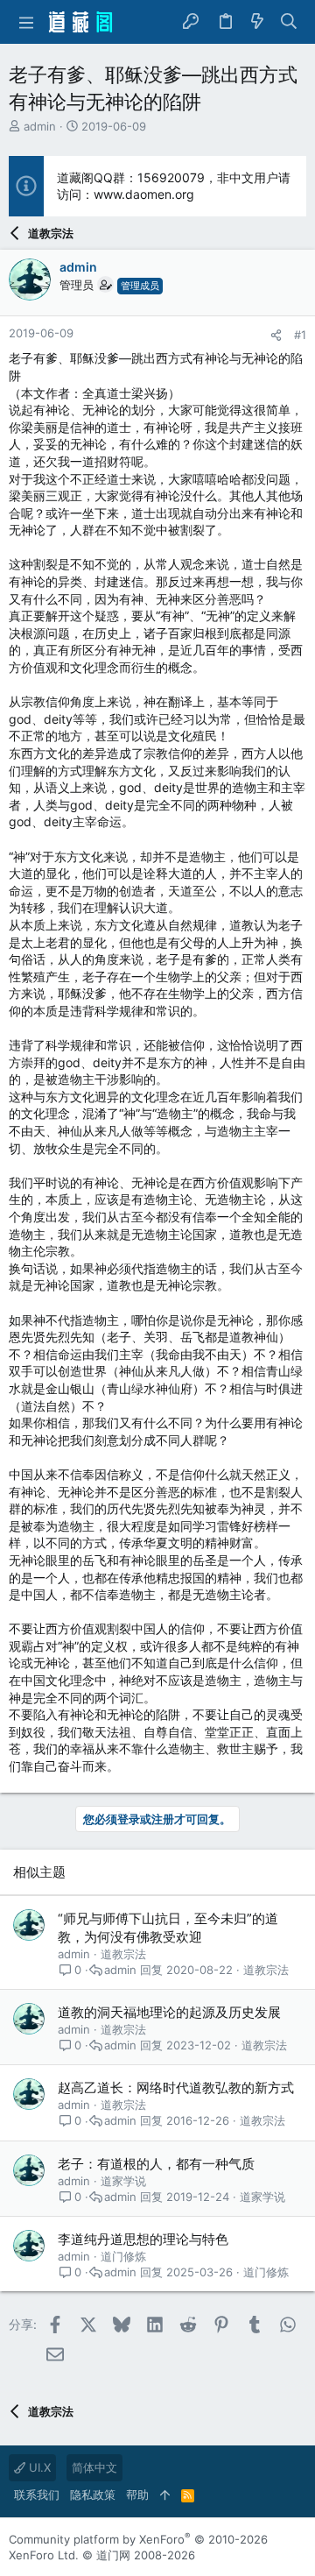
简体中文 (94, 2467)
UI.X (38, 2467)
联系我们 (37, 2495)
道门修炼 (123, 2256)
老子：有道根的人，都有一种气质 (156, 2164)
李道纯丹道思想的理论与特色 (143, 2239)
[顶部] (165, 2495)
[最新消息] (257, 22)
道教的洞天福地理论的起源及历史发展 (169, 2012)
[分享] (276, 335)
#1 (300, 335)
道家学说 (123, 2181)
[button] (26, 22)
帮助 (137, 2495)
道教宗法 (123, 1954)
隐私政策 (93, 2495)
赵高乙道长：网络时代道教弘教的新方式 (176, 2088)
